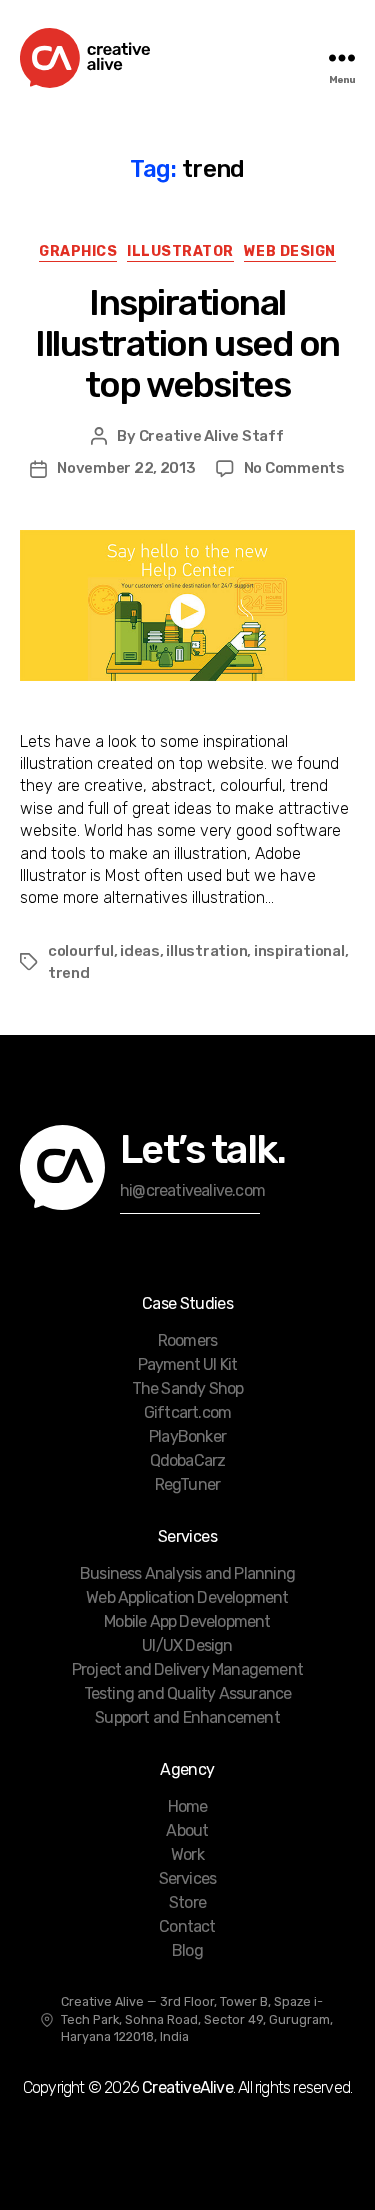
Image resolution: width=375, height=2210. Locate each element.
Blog (187, 1950)
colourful (81, 951)
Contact (187, 1926)
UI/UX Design (187, 1645)
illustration (206, 951)
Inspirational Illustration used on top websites (187, 343)
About (187, 1830)
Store (187, 1902)
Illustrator (180, 251)
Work (187, 1854)
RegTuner (188, 1484)
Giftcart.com (187, 1412)
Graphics (78, 251)
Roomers (187, 1340)
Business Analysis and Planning (187, 1573)
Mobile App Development (187, 1621)
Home (188, 1806)
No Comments (294, 468)
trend (69, 973)
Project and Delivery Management (187, 1669)
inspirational (299, 951)
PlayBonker (187, 1436)
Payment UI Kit (188, 1364)
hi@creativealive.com (192, 1190)
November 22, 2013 (126, 468)
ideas (140, 951)
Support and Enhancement (187, 1717)
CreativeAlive (187, 2087)
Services (188, 1878)
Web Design (290, 251)
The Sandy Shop (188, 1388)
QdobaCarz (188, 1460)
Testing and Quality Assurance (188, 1693)
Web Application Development (187, 1597)
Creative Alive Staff (211, 436)
